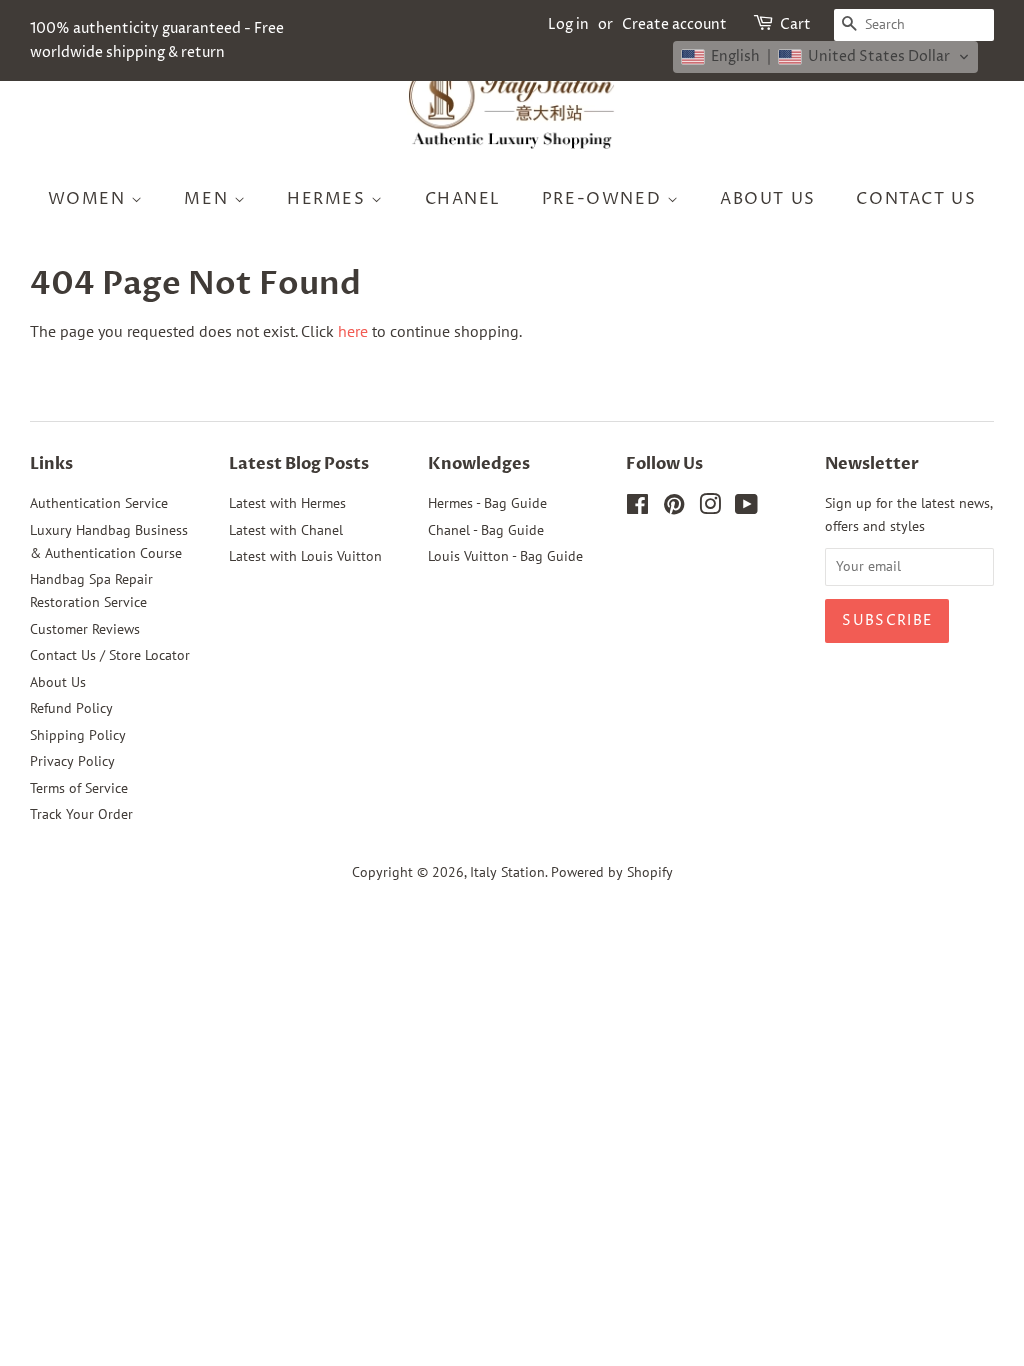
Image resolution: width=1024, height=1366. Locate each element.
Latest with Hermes (287, 503)
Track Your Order (81, 814)
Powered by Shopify (612, 872)
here (353, 331)
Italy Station (507, 872)
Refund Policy (71, 708)
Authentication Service (99, 503)
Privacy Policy (72, 761)
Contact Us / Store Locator (110, 655)
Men (208, 199)
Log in (568, 24)
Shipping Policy (78, 735)
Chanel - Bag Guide (486, 530)
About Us (768, 199)
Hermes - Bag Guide (487, 503)
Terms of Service (79, 788)
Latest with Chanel (286, 530)
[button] (825, 57)
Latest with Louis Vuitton (305, 556)
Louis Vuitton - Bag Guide (505, 556)
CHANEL (463, 199)
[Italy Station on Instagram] (710, 508)
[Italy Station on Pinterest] (674, 508)
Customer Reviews (85, 629)
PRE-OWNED (604, 199)
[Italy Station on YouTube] (746, 508)
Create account (674, 24)
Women (90, 199)
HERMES (329, 199)
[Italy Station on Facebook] (637, 508)
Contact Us (916, 199)
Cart (795, 24)
